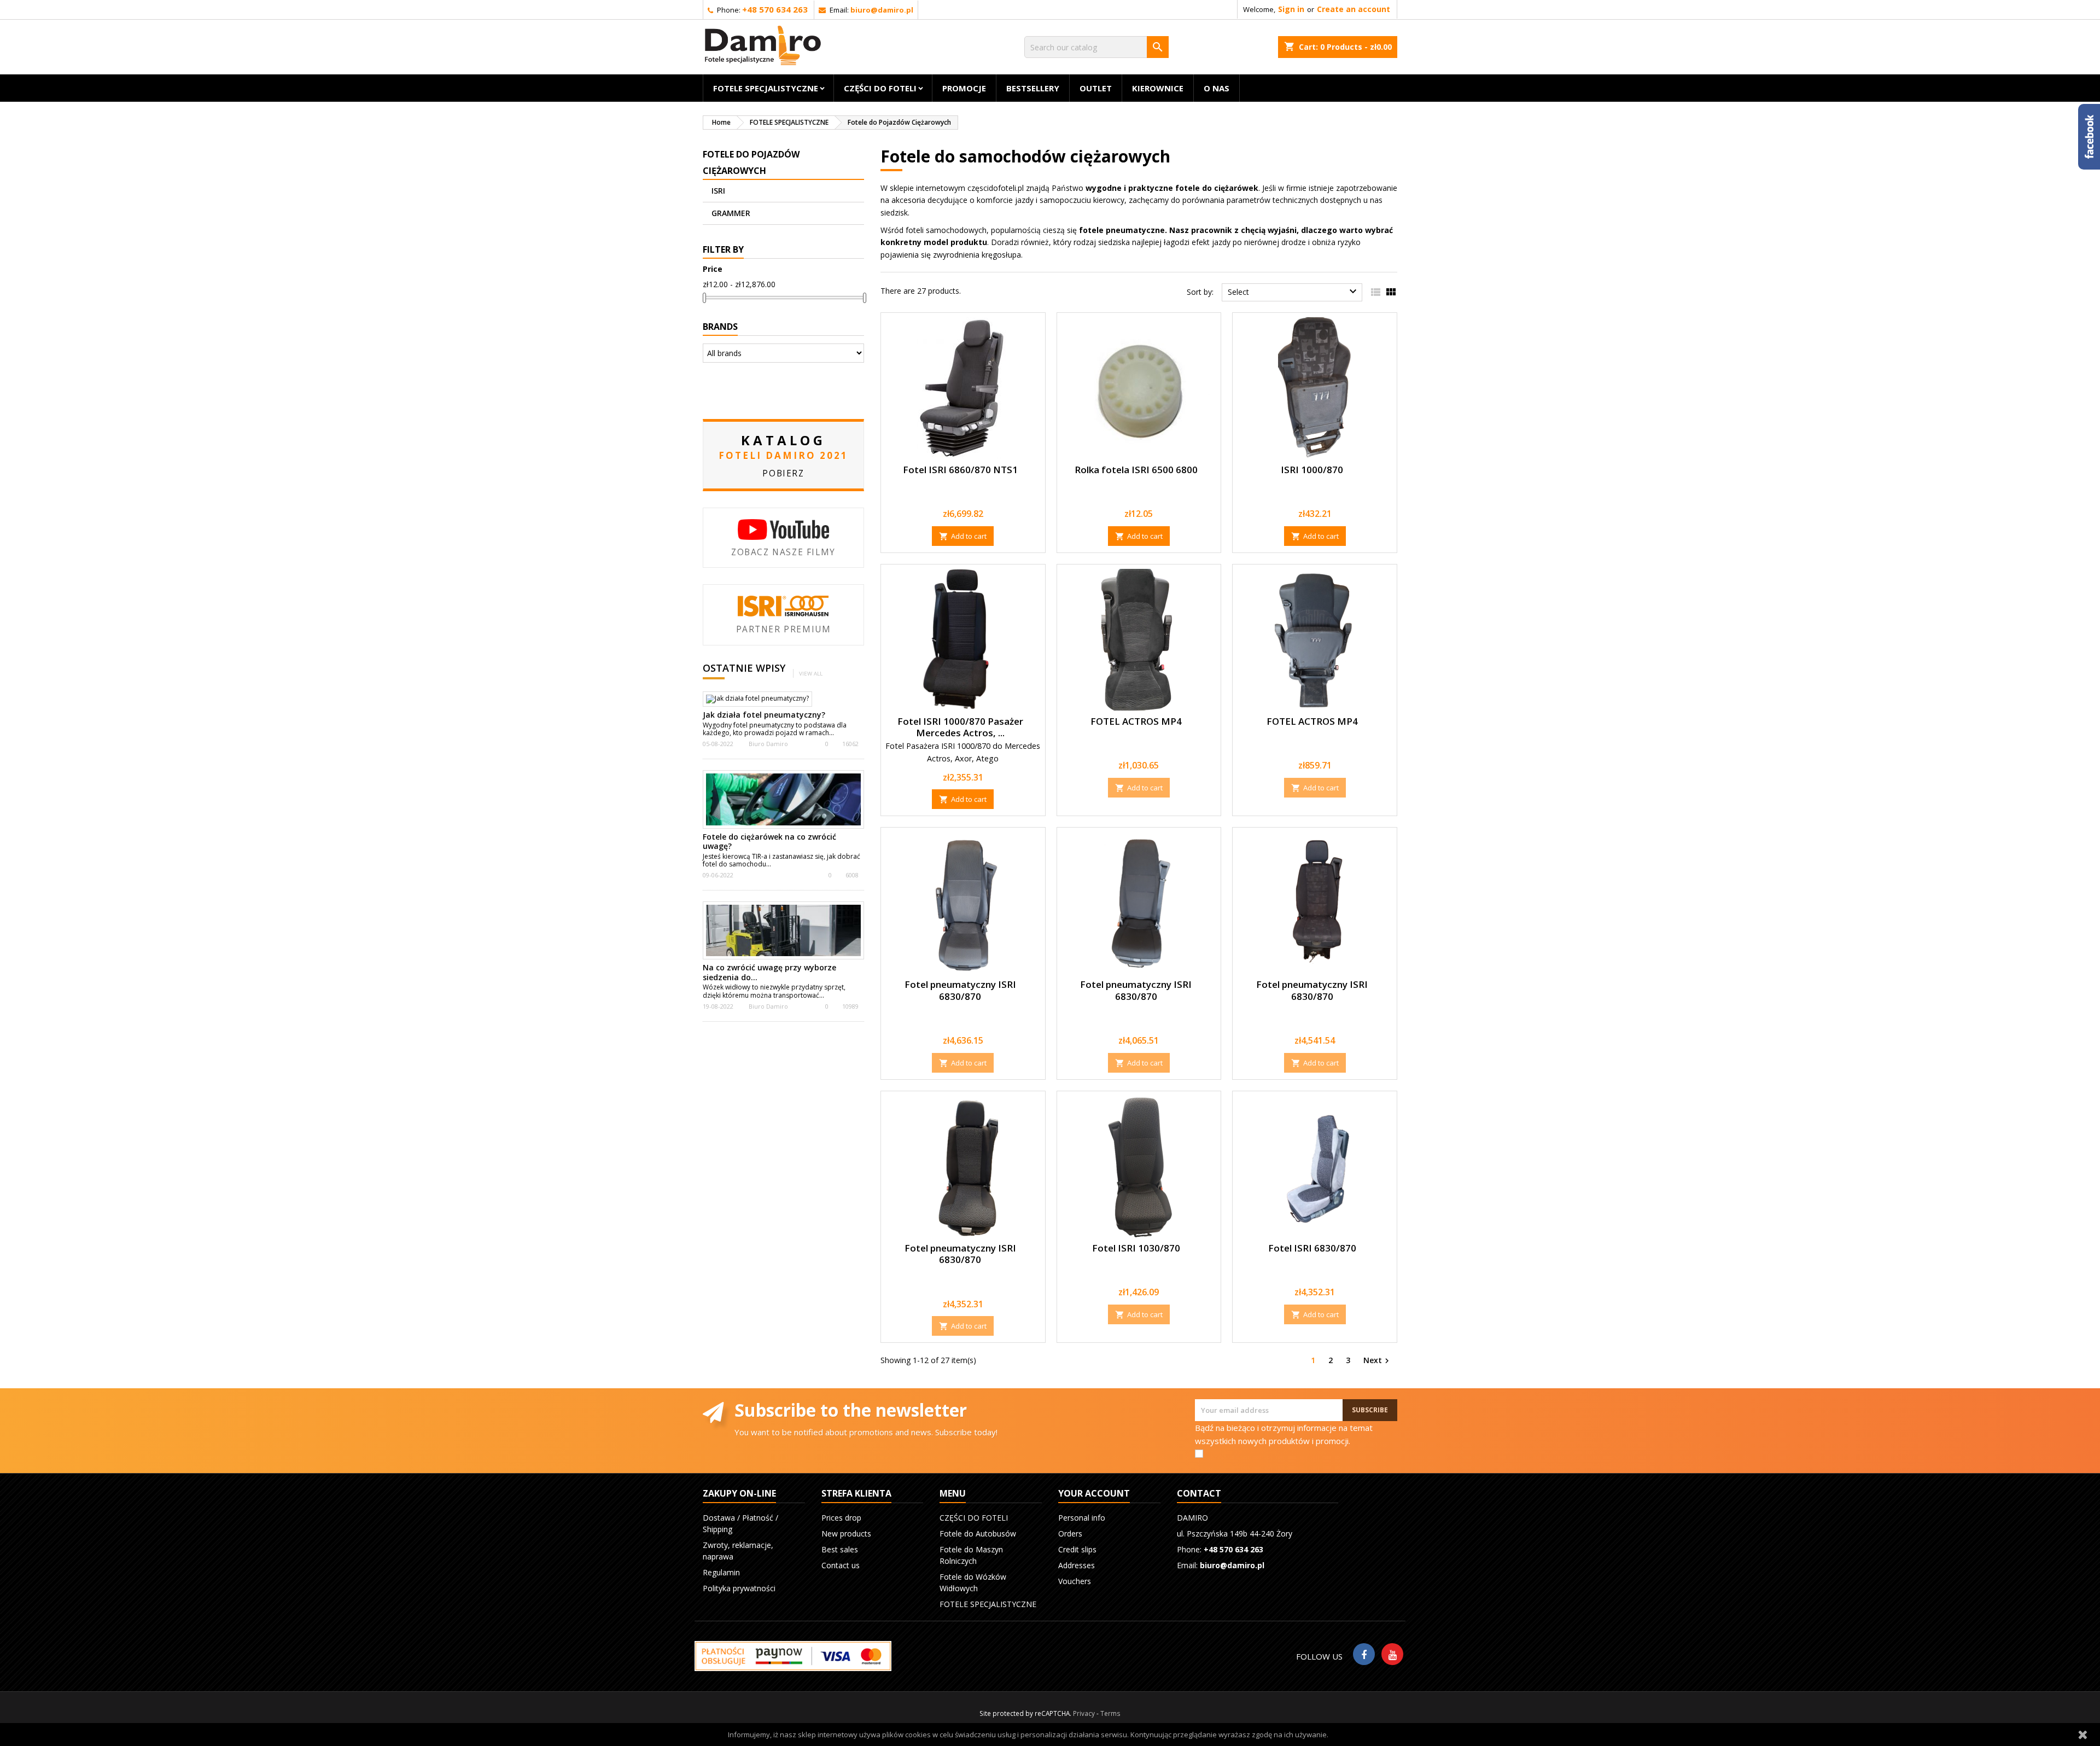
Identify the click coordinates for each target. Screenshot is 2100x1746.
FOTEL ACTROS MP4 (1136, 721)
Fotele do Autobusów (978, 1533)
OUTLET (1096, 88)
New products (846, 1533)
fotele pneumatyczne (1122, 230)
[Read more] (839, 733)
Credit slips (1077, 1549)
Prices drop (841, 1518)
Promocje (964, 88)
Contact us (841, 1565)
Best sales (840, 1549)
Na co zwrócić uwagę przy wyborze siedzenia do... (769, 972)
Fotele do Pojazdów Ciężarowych (751, 162)
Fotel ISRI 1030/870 (1136, 1248)
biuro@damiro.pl (882, 10)
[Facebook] (1364, 1654)
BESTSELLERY (1033, 88)
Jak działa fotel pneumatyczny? (764, 715)
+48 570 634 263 (775, 9)
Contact (1199, 1493)
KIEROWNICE (1158, 88)
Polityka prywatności (739, 1588)
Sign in (1291, 9)
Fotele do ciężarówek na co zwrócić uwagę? (769, 842)
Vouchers (1075, 1581)
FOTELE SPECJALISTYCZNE (766, 88)
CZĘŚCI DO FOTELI (880, 88)
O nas (1217, 88)
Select (1294, 292)
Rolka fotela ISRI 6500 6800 (1136, 470)
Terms (1110, 1713)
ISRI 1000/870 (1312, 470)
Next (1378, 1360)
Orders (1070, 1533)
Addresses (1077, 1565)
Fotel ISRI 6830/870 (1312, 1248)
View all (811, 674)
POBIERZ (783, 473)
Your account (1094, 1493)
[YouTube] (1392, 1654)
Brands (720, 327)
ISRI (718, 191)
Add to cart (963, 536)
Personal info (1082, 1518)
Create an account (1354, 9)
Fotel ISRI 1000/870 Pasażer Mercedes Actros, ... (960, 727)
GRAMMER (731, 213)
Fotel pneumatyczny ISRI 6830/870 (960, 990)
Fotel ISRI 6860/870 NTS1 (960, 470)
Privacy (1084, 1713)
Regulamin (721, 1572)
